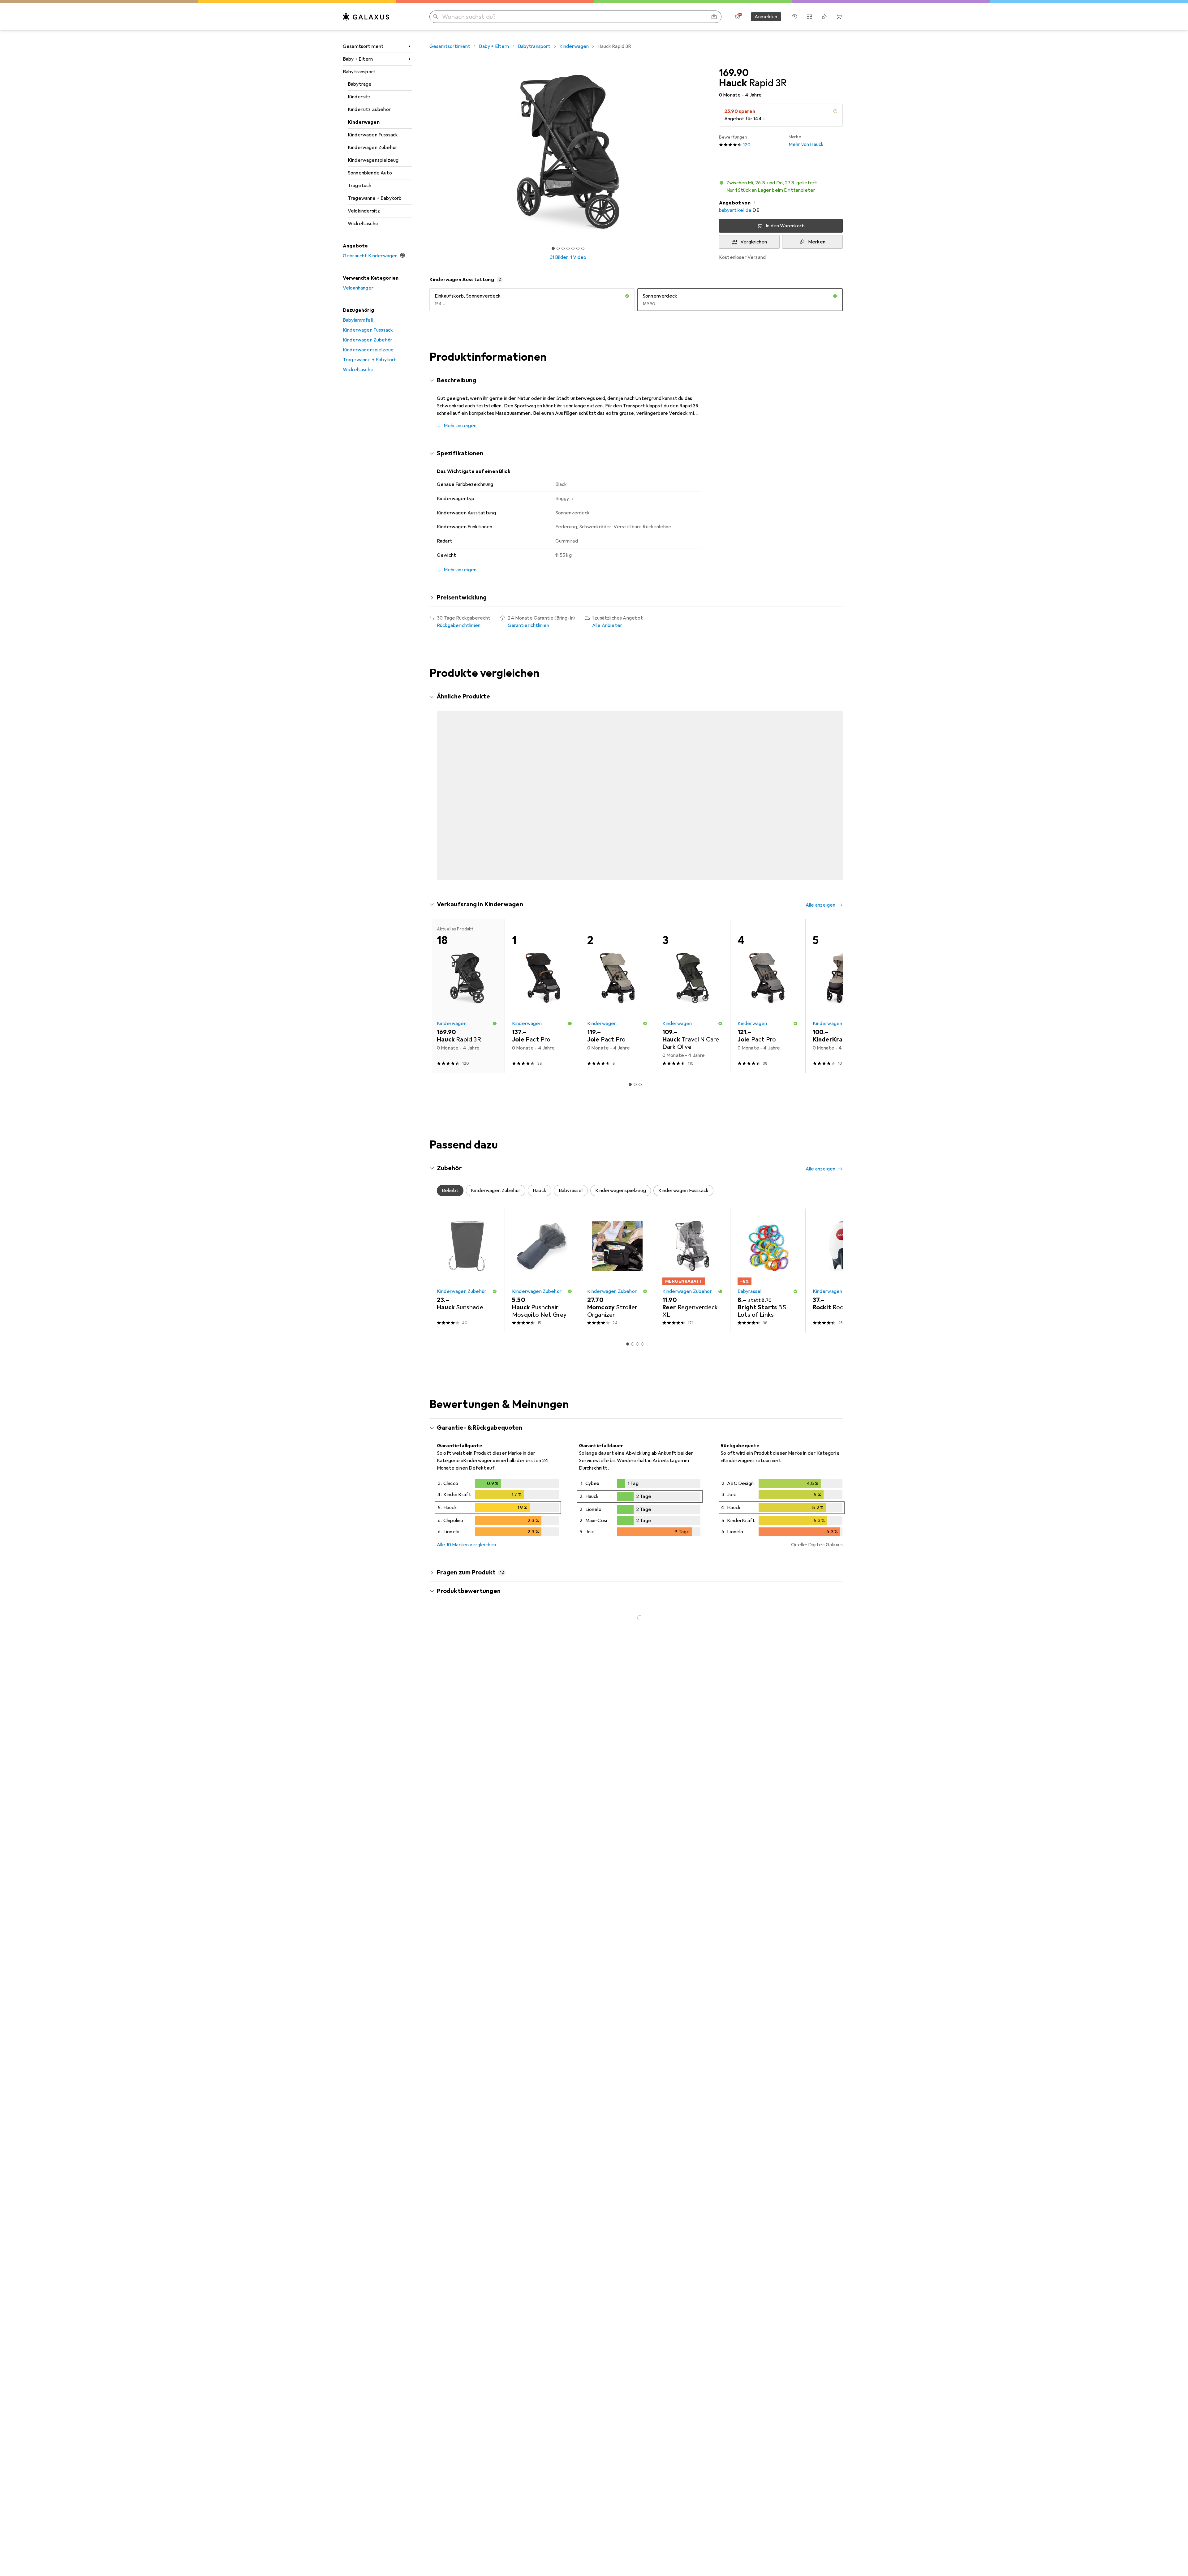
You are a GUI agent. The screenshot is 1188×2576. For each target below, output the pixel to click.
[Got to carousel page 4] (568, 248)
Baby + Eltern (358, 59)
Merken (817, 242)
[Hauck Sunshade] (467, 1246)
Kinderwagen (364, 122)
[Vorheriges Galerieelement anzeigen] (428, 152)
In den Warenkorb (785, 226)
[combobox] (486, 1687)
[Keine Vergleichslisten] (809, 17)
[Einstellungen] (738, 17)
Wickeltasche (363, 224)
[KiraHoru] (492, 1931)
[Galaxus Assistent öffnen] (794, 17)
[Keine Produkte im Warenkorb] (839, 17)
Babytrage (360, 84)
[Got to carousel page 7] (583, 248)
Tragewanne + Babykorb (375, 198)
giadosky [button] (464, 2185)
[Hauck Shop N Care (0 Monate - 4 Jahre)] (617, 777)
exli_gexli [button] (465, 1706)
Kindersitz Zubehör (369, 109)
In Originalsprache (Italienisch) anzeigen (488, 2235)
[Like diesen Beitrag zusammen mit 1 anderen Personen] (812, 1709)
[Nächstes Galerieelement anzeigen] (708, 152)
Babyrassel (750, 1267)
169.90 (734, 73)
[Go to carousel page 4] (643, 855)
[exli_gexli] (490, 1709)
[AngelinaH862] (488, 1839)
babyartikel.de (735, 210)
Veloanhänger (358, 288)
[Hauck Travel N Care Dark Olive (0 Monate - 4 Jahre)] (768, 777)
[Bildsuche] (714, 17)
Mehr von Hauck (806, 141)
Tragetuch (359, 186)
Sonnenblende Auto (370, 173)
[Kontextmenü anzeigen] (798, 1709)
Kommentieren (461, 1808)
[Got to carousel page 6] (578, 248)
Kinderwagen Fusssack (373, 135)
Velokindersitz (364, 211)
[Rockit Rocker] (843, 1246)
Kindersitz (359, 97)
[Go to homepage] (366, 17)
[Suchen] (436, 17)
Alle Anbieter (607, 625)
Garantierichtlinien (528, 625)
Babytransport (359, 72)
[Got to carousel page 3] (563, 248)
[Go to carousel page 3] (638, 855)
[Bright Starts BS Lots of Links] (768, 1246)
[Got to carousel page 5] (573, 248)
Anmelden (766, 17)
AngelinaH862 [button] (470, 1835)
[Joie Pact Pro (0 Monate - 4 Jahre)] (467, 777)
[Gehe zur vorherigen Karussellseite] (441, 777)
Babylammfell (358, 320)
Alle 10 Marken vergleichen (466, 1521)
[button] (835, 111)
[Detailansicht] (498, 1485)
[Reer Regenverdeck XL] (693, 1246)
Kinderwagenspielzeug (373, 160)
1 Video (578, 257)
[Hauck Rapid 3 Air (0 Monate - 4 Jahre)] (542, 777)
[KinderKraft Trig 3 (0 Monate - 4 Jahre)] (843, 777)
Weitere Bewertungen (640, 2409)
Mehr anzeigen (460, 426)
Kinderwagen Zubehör (372, 148)
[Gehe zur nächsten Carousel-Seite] (832, 777)
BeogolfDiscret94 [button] (475, 2047)
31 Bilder (559, 257)
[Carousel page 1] (553, 248)
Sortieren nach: (454, 1687)
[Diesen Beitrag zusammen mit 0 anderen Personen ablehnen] (839, 1709)
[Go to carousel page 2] (633, 855)
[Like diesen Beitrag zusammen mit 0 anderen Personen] (812, 1931)
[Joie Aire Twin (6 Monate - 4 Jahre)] (693, 777)
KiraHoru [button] (464, 1928)
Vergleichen (754, 242)
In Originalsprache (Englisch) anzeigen (485, 2143)
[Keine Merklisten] (824, 17)
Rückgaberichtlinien (459, 625)
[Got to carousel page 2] (558, 248)
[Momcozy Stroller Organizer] (617, 1246)
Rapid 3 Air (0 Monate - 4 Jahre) (587, 2131)
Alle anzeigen (820, 697)
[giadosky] (490, 2188)
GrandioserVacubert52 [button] (480, 2277)
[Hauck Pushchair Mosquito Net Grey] (542, 1246)
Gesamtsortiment (363, 46)
